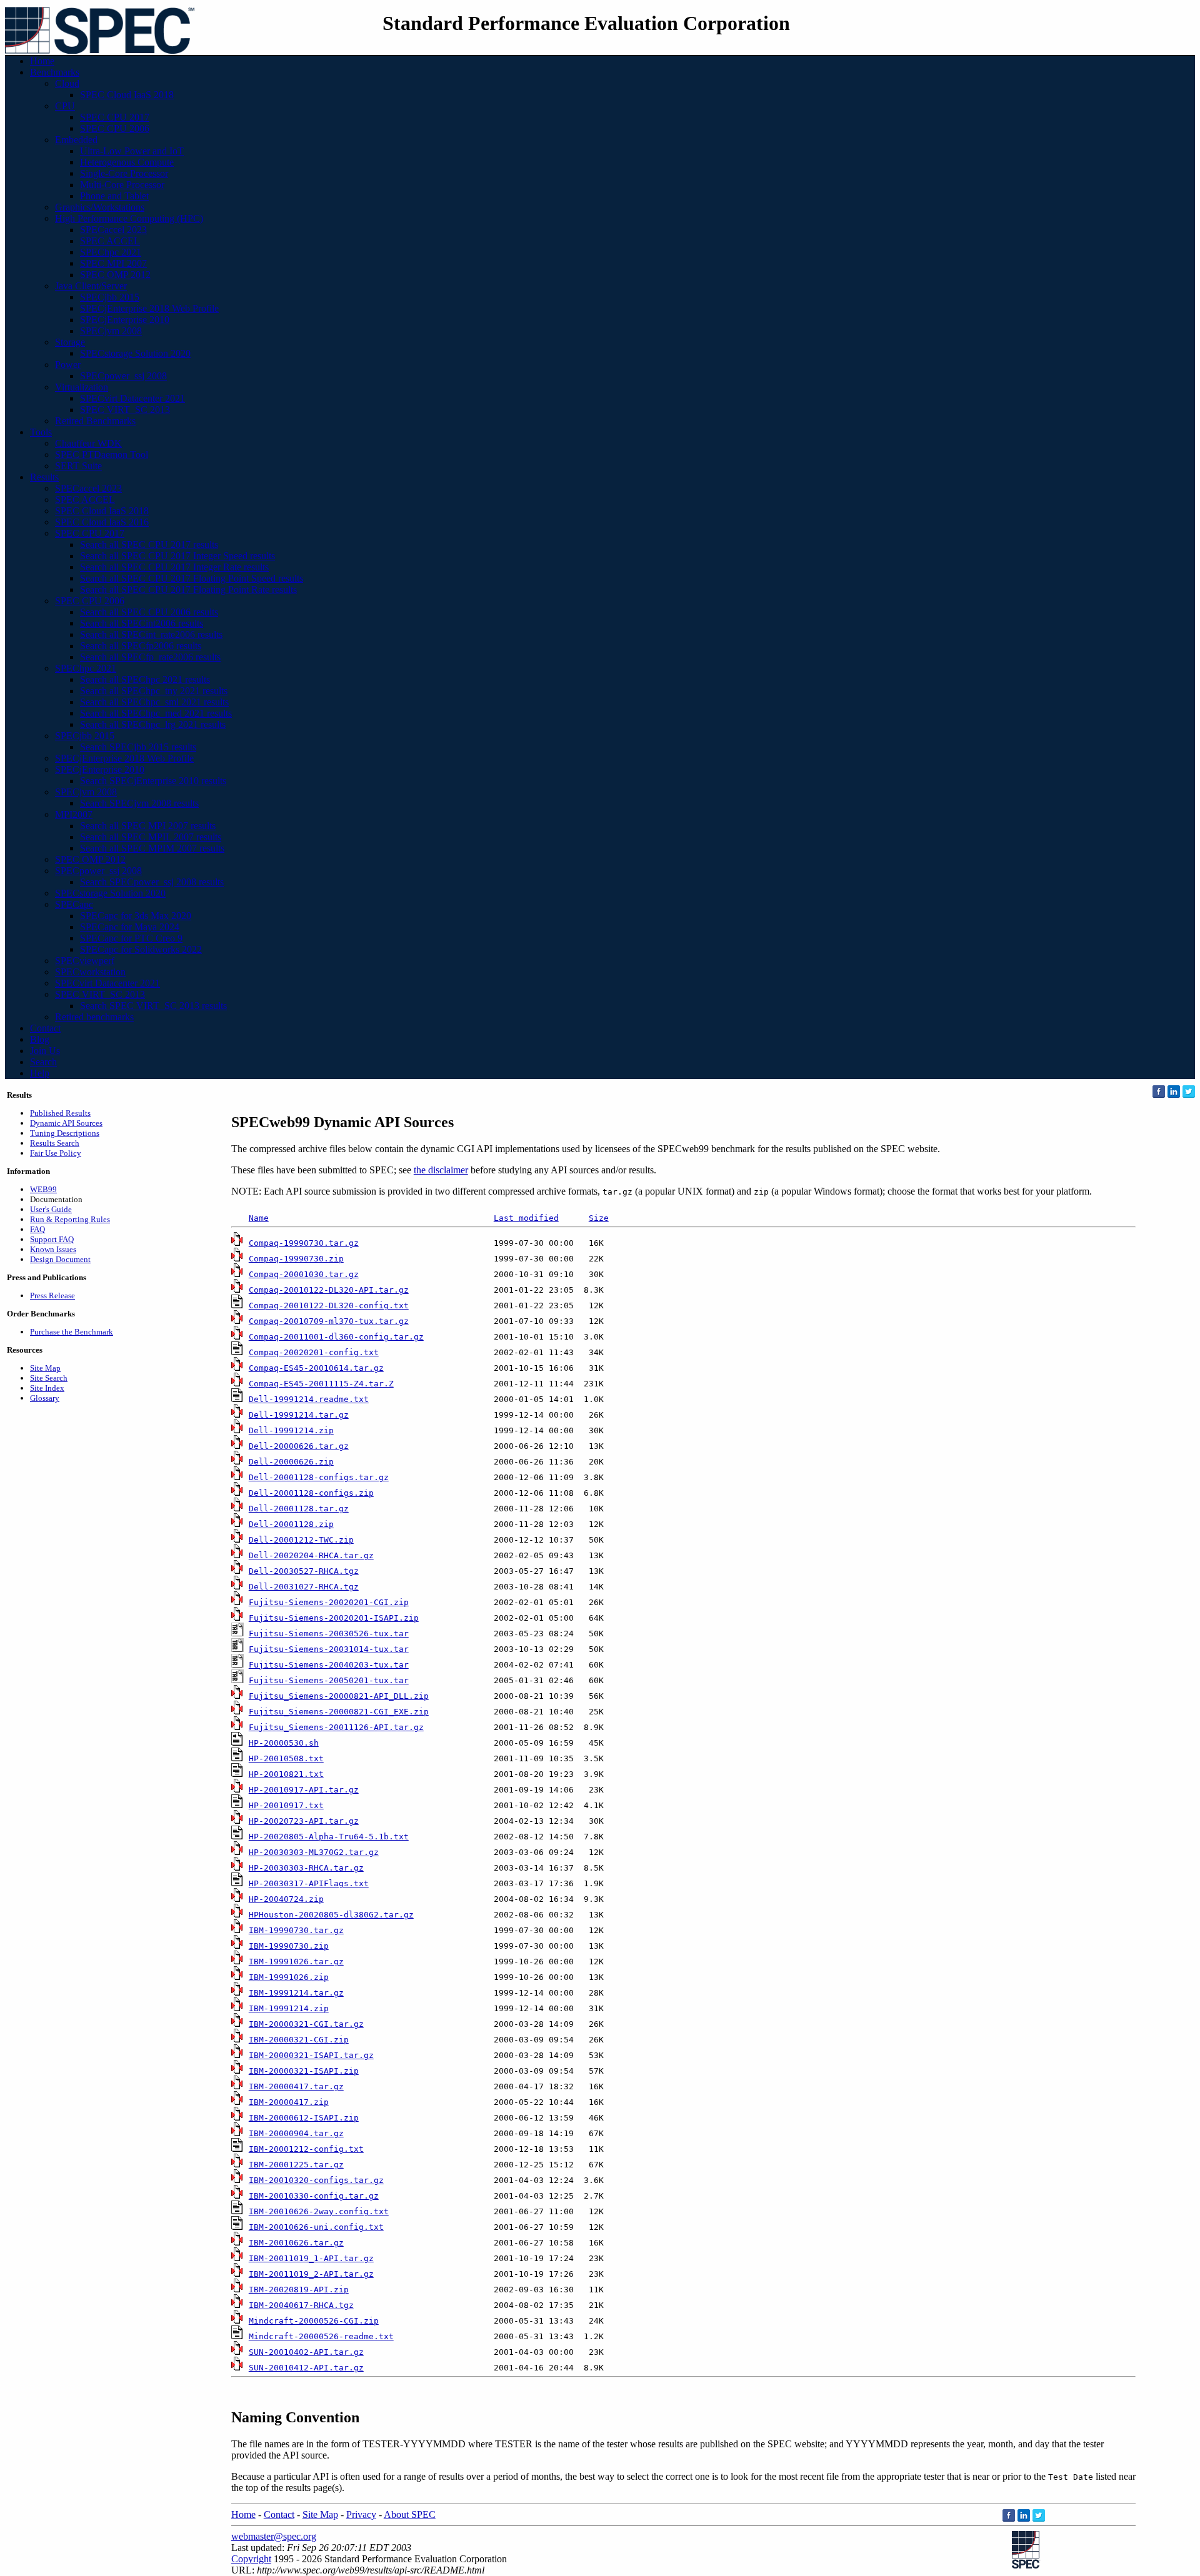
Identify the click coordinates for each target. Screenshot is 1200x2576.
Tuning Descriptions (65, 1133)
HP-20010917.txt (286, 1805)
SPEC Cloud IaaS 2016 (102, 522)
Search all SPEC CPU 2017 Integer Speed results (177, 556)
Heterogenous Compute (127, 162)
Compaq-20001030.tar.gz (304, 1274)
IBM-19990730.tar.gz (296, 1930)
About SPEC (410, 2514)
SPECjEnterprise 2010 (125, 320)
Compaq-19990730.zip (296, 1259)
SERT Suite (78, 466)
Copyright (251, 2559)
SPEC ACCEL (110, 241)
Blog (40, 1039)
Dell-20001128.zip (291, 1524)
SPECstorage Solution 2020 (135, 353)
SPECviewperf (85, 961)
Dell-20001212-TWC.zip (301, 1540)
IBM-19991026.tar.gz (296, 1962)
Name (259, 1218)
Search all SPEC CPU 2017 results (149, 545)
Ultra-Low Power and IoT (132, 151)
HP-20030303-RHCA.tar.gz (306, 1868)
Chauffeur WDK (88, 443)
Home (42, 61)
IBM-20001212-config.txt (306, 2149)
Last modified (526, 1218)
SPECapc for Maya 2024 (130, 927)
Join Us (45, 1051)
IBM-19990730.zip (289, 1946)
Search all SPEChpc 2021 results (145, 679)
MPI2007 (74, 814)
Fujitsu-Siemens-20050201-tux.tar (329, 1680)
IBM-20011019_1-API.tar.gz (311, 2258)
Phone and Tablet (114, 196)
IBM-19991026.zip (289, 1977)
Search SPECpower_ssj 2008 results (152, 882)
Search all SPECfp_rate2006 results (150, 657)
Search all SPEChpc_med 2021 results (156, 713)
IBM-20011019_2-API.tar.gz (311, 2274)
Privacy (361, 2514)
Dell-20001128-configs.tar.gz (319, 1477)
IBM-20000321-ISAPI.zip (304, 2071)
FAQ (37, 1229)
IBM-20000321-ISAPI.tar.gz (311, 2055)
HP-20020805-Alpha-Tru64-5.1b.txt (329, 1837)
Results (44, 477)
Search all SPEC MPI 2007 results (148, 826)
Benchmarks (55, 72)
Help (40, 1073)
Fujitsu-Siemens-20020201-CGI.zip (329, 1602)
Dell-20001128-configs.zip (311, 1493)
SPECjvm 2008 (111, 331)
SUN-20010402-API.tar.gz (306, 2352)
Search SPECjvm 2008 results (139, 803)
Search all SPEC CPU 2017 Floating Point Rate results (188, 589)
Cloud (67, 83)
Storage (70, 342)
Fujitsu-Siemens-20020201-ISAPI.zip (334, 1618)
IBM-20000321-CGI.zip (299, 2040)
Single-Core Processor (124, 173)
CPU (65, 106)
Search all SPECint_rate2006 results (151, 634)
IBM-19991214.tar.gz (296, 1993)
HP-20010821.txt (286, 1774)
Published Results (60, 1113)
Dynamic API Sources (66, 1123)
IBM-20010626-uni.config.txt (316, 2227)
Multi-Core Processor (122, 185)
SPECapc (74, 904)
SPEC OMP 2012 (115, 275)
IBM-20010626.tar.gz (296, 2243)
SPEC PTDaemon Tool (102, 455)
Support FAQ (52, 1239)
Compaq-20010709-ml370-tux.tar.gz (329, 1321)
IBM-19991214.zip (289, 2008)
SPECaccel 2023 (113, 230)
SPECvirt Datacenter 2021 (132, 398)
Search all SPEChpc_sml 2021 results (154, 702)
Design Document (60, 1259)
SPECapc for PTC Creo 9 (131, 938)
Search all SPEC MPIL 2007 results (151, 837)
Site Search (49, 1378)
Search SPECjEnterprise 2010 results (153, 781)
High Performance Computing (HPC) (129, 218)
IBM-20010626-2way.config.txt (319, 2211)
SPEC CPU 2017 (115, 117)
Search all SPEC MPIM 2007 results (152, 848)
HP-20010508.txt (286, 1758)
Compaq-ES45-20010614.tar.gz (316, 1368)
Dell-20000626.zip (291, 1462)
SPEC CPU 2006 (115, 128)
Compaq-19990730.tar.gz (304, 1243)
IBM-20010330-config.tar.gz (314, 2196)
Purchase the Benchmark (72, 1332)
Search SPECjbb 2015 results (138, 747)
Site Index (47, 1388)
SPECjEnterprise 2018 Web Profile (149, 308)
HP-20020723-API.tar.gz (304, 1821)
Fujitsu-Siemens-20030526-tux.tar (329, 1634)
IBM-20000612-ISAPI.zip (304, 2118)
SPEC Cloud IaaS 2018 (127, 95)
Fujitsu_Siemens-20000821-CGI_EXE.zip (339, 1712)
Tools (41, 432)
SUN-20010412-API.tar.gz (306, 2368)
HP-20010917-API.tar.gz (304, 1790)
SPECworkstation (90, 972)
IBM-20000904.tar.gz (296, 2133)
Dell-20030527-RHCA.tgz (304, 1571)
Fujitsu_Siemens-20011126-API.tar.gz (336, 1727)
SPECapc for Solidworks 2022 (141, 949)
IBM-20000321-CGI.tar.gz (306, 2024)
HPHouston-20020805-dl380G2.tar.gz (331, 1915)
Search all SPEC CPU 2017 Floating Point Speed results (192, 578)
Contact (45, 1028)
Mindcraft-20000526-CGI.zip (314, 2321)
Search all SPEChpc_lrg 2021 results (153, 724)
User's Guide (51, 1209)
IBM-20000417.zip (289, 2102)
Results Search (55, 1143)
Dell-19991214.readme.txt (309, 1399)
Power (68, 365)
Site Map (45, 1368)
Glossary (45, 1398)
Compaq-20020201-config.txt (314, 1352)
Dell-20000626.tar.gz (299, 1446)
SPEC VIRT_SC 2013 (125, 410)
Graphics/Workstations (100, 207)
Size (599, 1218)
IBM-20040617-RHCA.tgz (301, 2305)
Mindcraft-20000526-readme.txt (321, 2336)
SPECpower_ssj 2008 (123, 376)
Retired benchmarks (94, 1017)
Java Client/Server (91, 286)
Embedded (76, 140)
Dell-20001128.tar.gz (299, 1509)
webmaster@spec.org (274, 2536)
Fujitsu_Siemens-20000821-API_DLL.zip (339, 1696)
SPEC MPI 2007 (113, 263)
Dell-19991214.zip (291, 1430)
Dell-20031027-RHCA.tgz (304, 1587)
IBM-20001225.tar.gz (296, 2165)
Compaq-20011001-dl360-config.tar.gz (336, 1337)
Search (43, 1062)
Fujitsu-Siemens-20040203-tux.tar (329, 1665)
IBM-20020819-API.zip (299, 2290)
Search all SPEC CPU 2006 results (149, 612)
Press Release (52, 1295)
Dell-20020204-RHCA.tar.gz (311, 1555)
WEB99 (43, 1189)
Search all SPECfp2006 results (141, 646)
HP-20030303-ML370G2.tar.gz (314, 1852)
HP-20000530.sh (284, 1743)
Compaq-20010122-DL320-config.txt (329, 1305)
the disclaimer (441, 1170)
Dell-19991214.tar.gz (299, 1415)
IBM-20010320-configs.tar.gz (316, 2180)
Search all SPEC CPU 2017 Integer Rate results (174, 567)
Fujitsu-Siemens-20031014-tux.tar (329, 1649)
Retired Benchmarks (95, 421)
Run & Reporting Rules (70, 1219)
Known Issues (53, 1249)
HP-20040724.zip (286, 1899)
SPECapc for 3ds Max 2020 (136, 916)
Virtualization (82, 387)
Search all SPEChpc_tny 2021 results (154, 691)
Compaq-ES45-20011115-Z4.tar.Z (321, 1384)
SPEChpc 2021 (111, 252)
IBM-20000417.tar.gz (296, 2086)
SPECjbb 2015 (110, 297)
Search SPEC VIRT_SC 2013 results (153, 1006)
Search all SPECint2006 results (142, 623)
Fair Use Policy (56, 1153)
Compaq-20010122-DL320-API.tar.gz (329, 1290)
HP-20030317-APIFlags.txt (309, 1883)
